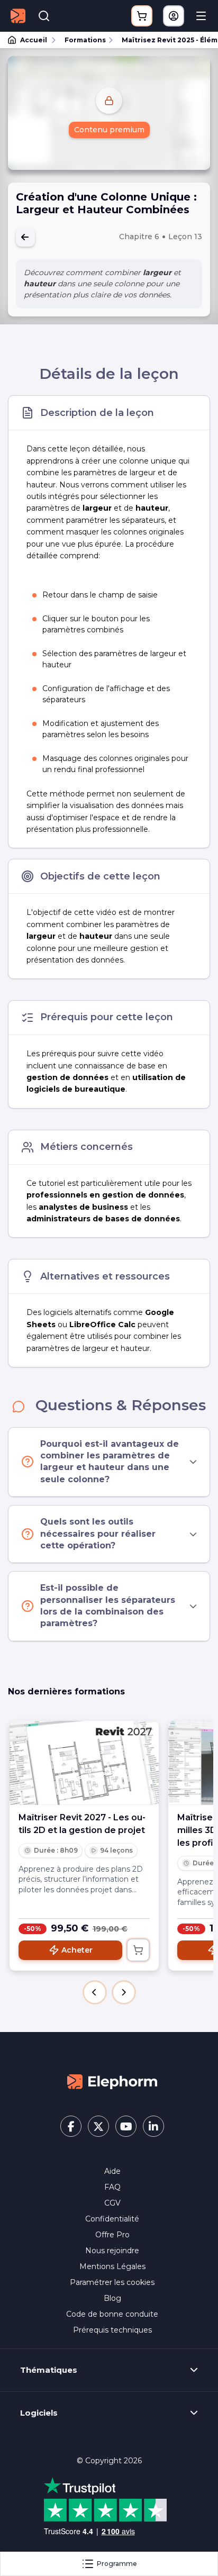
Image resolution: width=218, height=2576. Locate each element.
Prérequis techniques (112, 2330)
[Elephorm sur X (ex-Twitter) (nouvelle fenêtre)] (98, 2126)
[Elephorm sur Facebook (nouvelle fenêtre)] (71, 2126)
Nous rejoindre (112, 2251)
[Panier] (142, 16)
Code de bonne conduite (112, 2314)
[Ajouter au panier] (138, 1950)
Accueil (34, 40)
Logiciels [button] (39, 2413)
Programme (117, 2564)
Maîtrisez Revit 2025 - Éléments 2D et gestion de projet (165, 40)
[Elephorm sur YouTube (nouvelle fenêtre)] (126, 2126)
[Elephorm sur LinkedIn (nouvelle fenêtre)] (153, 2126)
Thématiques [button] (49, 2370)
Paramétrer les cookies (112, 2282)
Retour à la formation (25, 237)
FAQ (112, 2187)
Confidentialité (112, 2219)
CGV (112, 2203)
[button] (95, 1992)
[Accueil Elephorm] (112, 2081)
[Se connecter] (174, 16)
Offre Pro (112, 2235)
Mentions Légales (112, 2266)
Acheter (77, 1950)
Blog (112, 2298)
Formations (85, 40)
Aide (112, 2171)
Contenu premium (109, 130)
